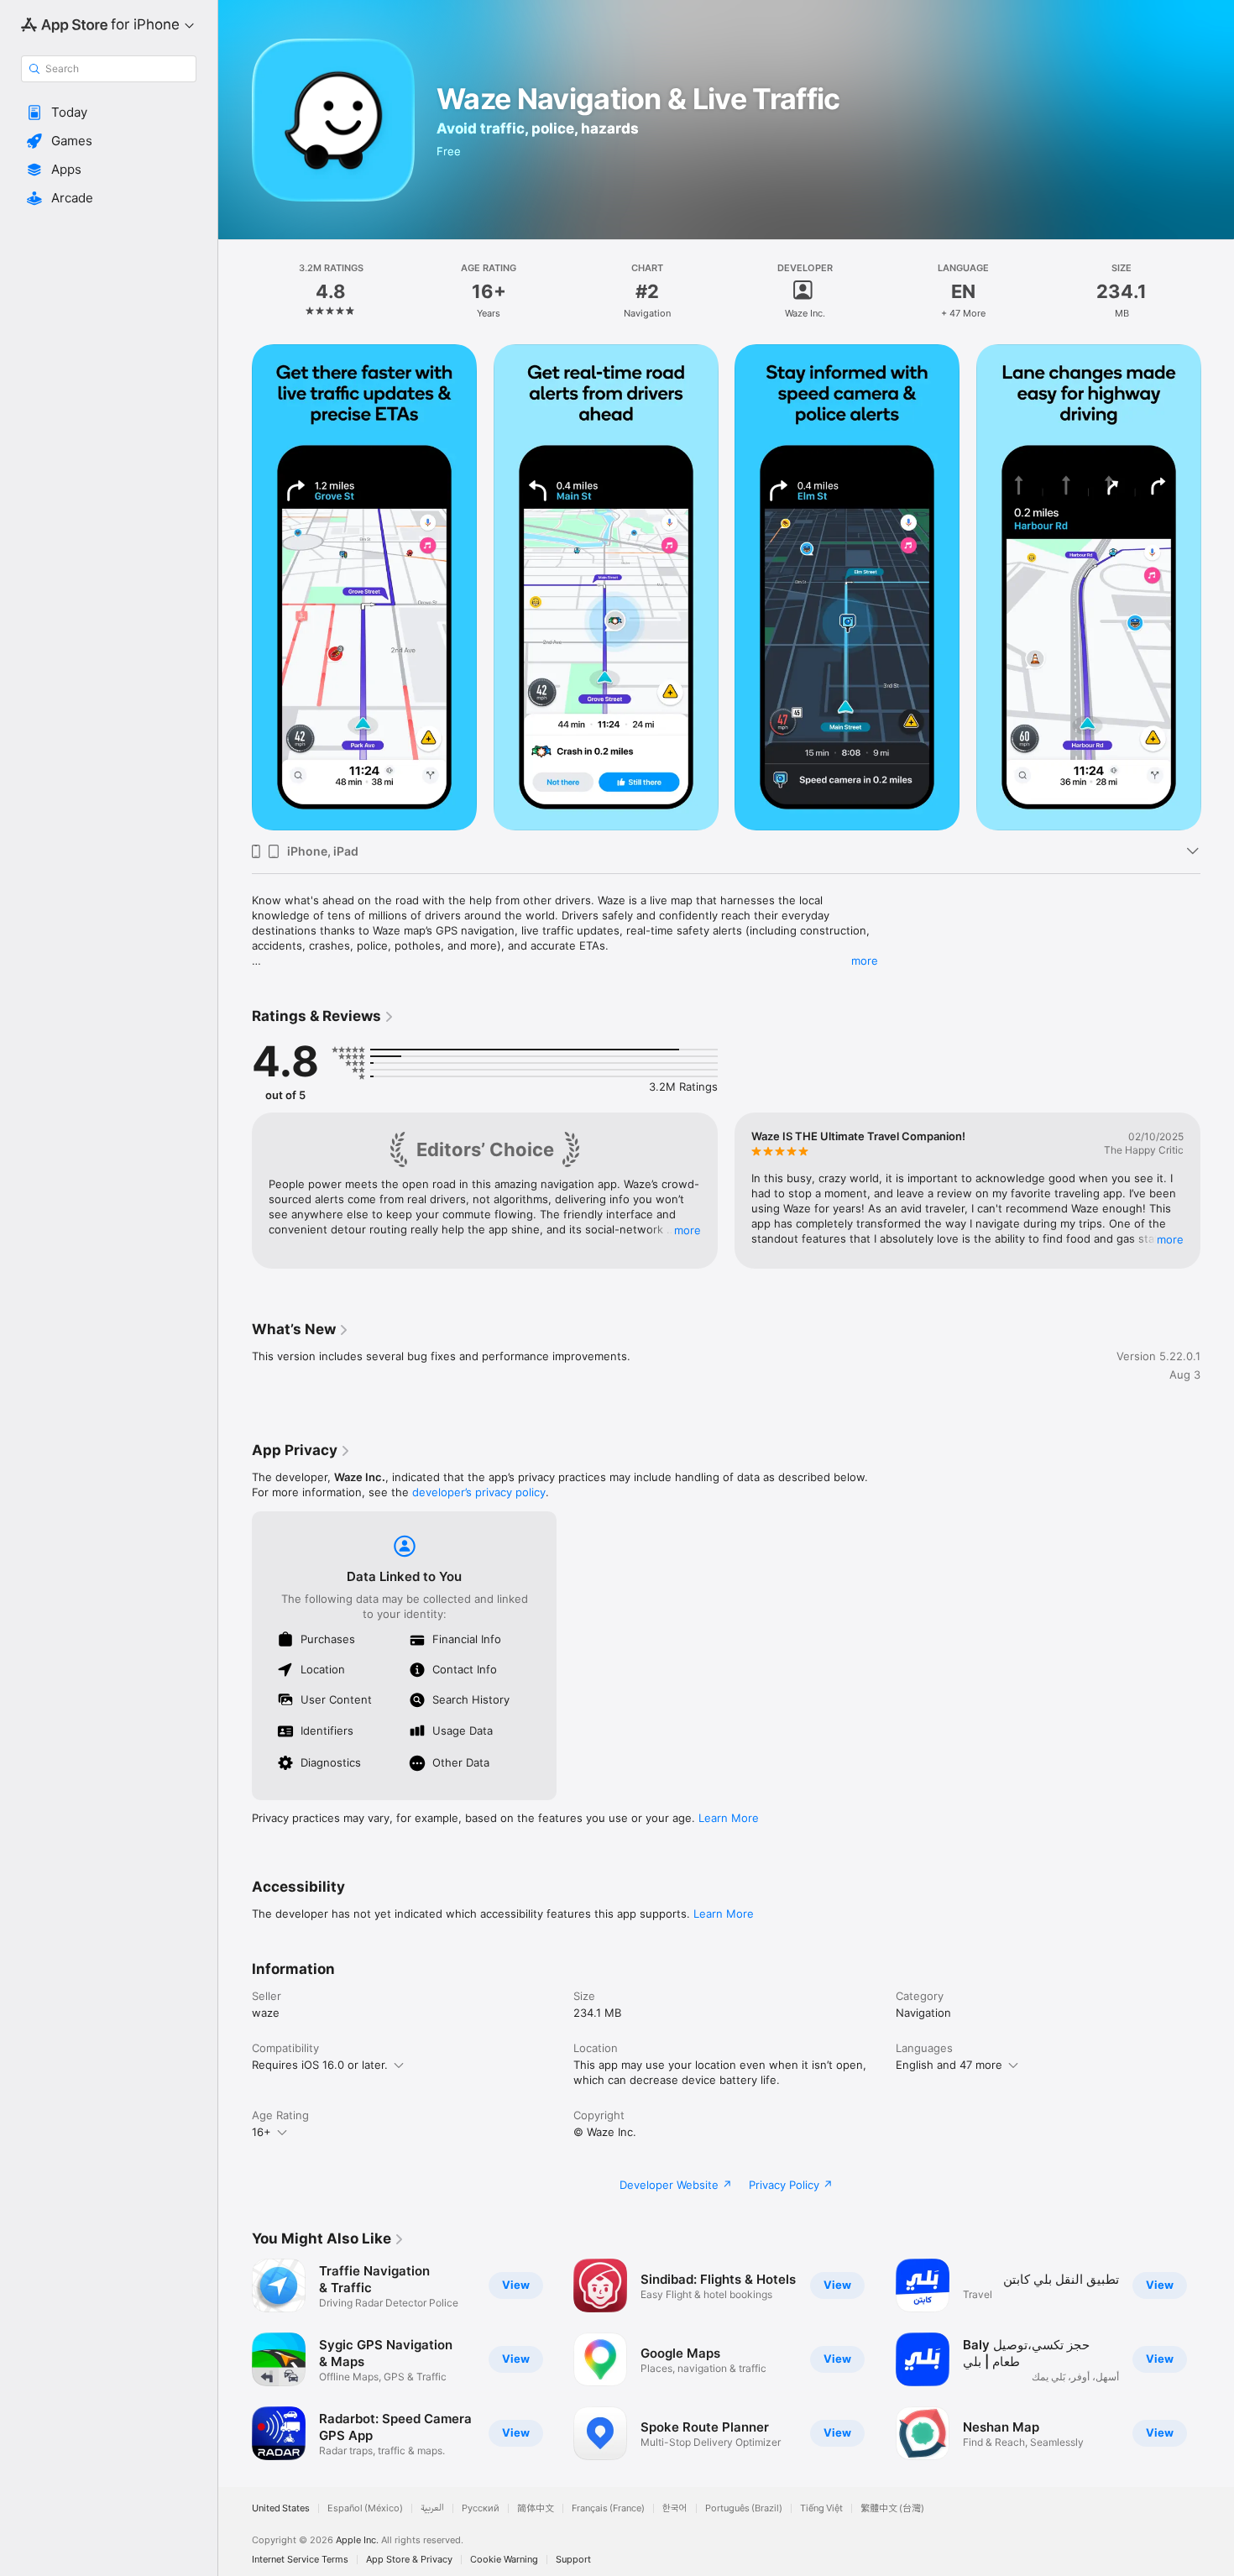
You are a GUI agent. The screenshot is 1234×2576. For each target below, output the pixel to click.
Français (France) (608, 2508)
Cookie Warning (504, 2560)
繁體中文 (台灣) (892, 2508)
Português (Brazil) (744, 2508)
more (865, 961)
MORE (688, 1230)
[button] (109, 113)
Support (573, 2560)
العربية (432, 2508)
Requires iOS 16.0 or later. (320, 2065)
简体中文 (536, 2508)
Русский (481, 2508)
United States (281, 2508)
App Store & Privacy (409, 2560)
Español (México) (365, 2508)
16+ (261, 2132)
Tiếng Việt (821, 2508)
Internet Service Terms (300, 2560)
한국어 (675, 2508)
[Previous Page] (235, 588)
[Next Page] (1217, 588)
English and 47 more (949, 2065)
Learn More (729, 1818)
